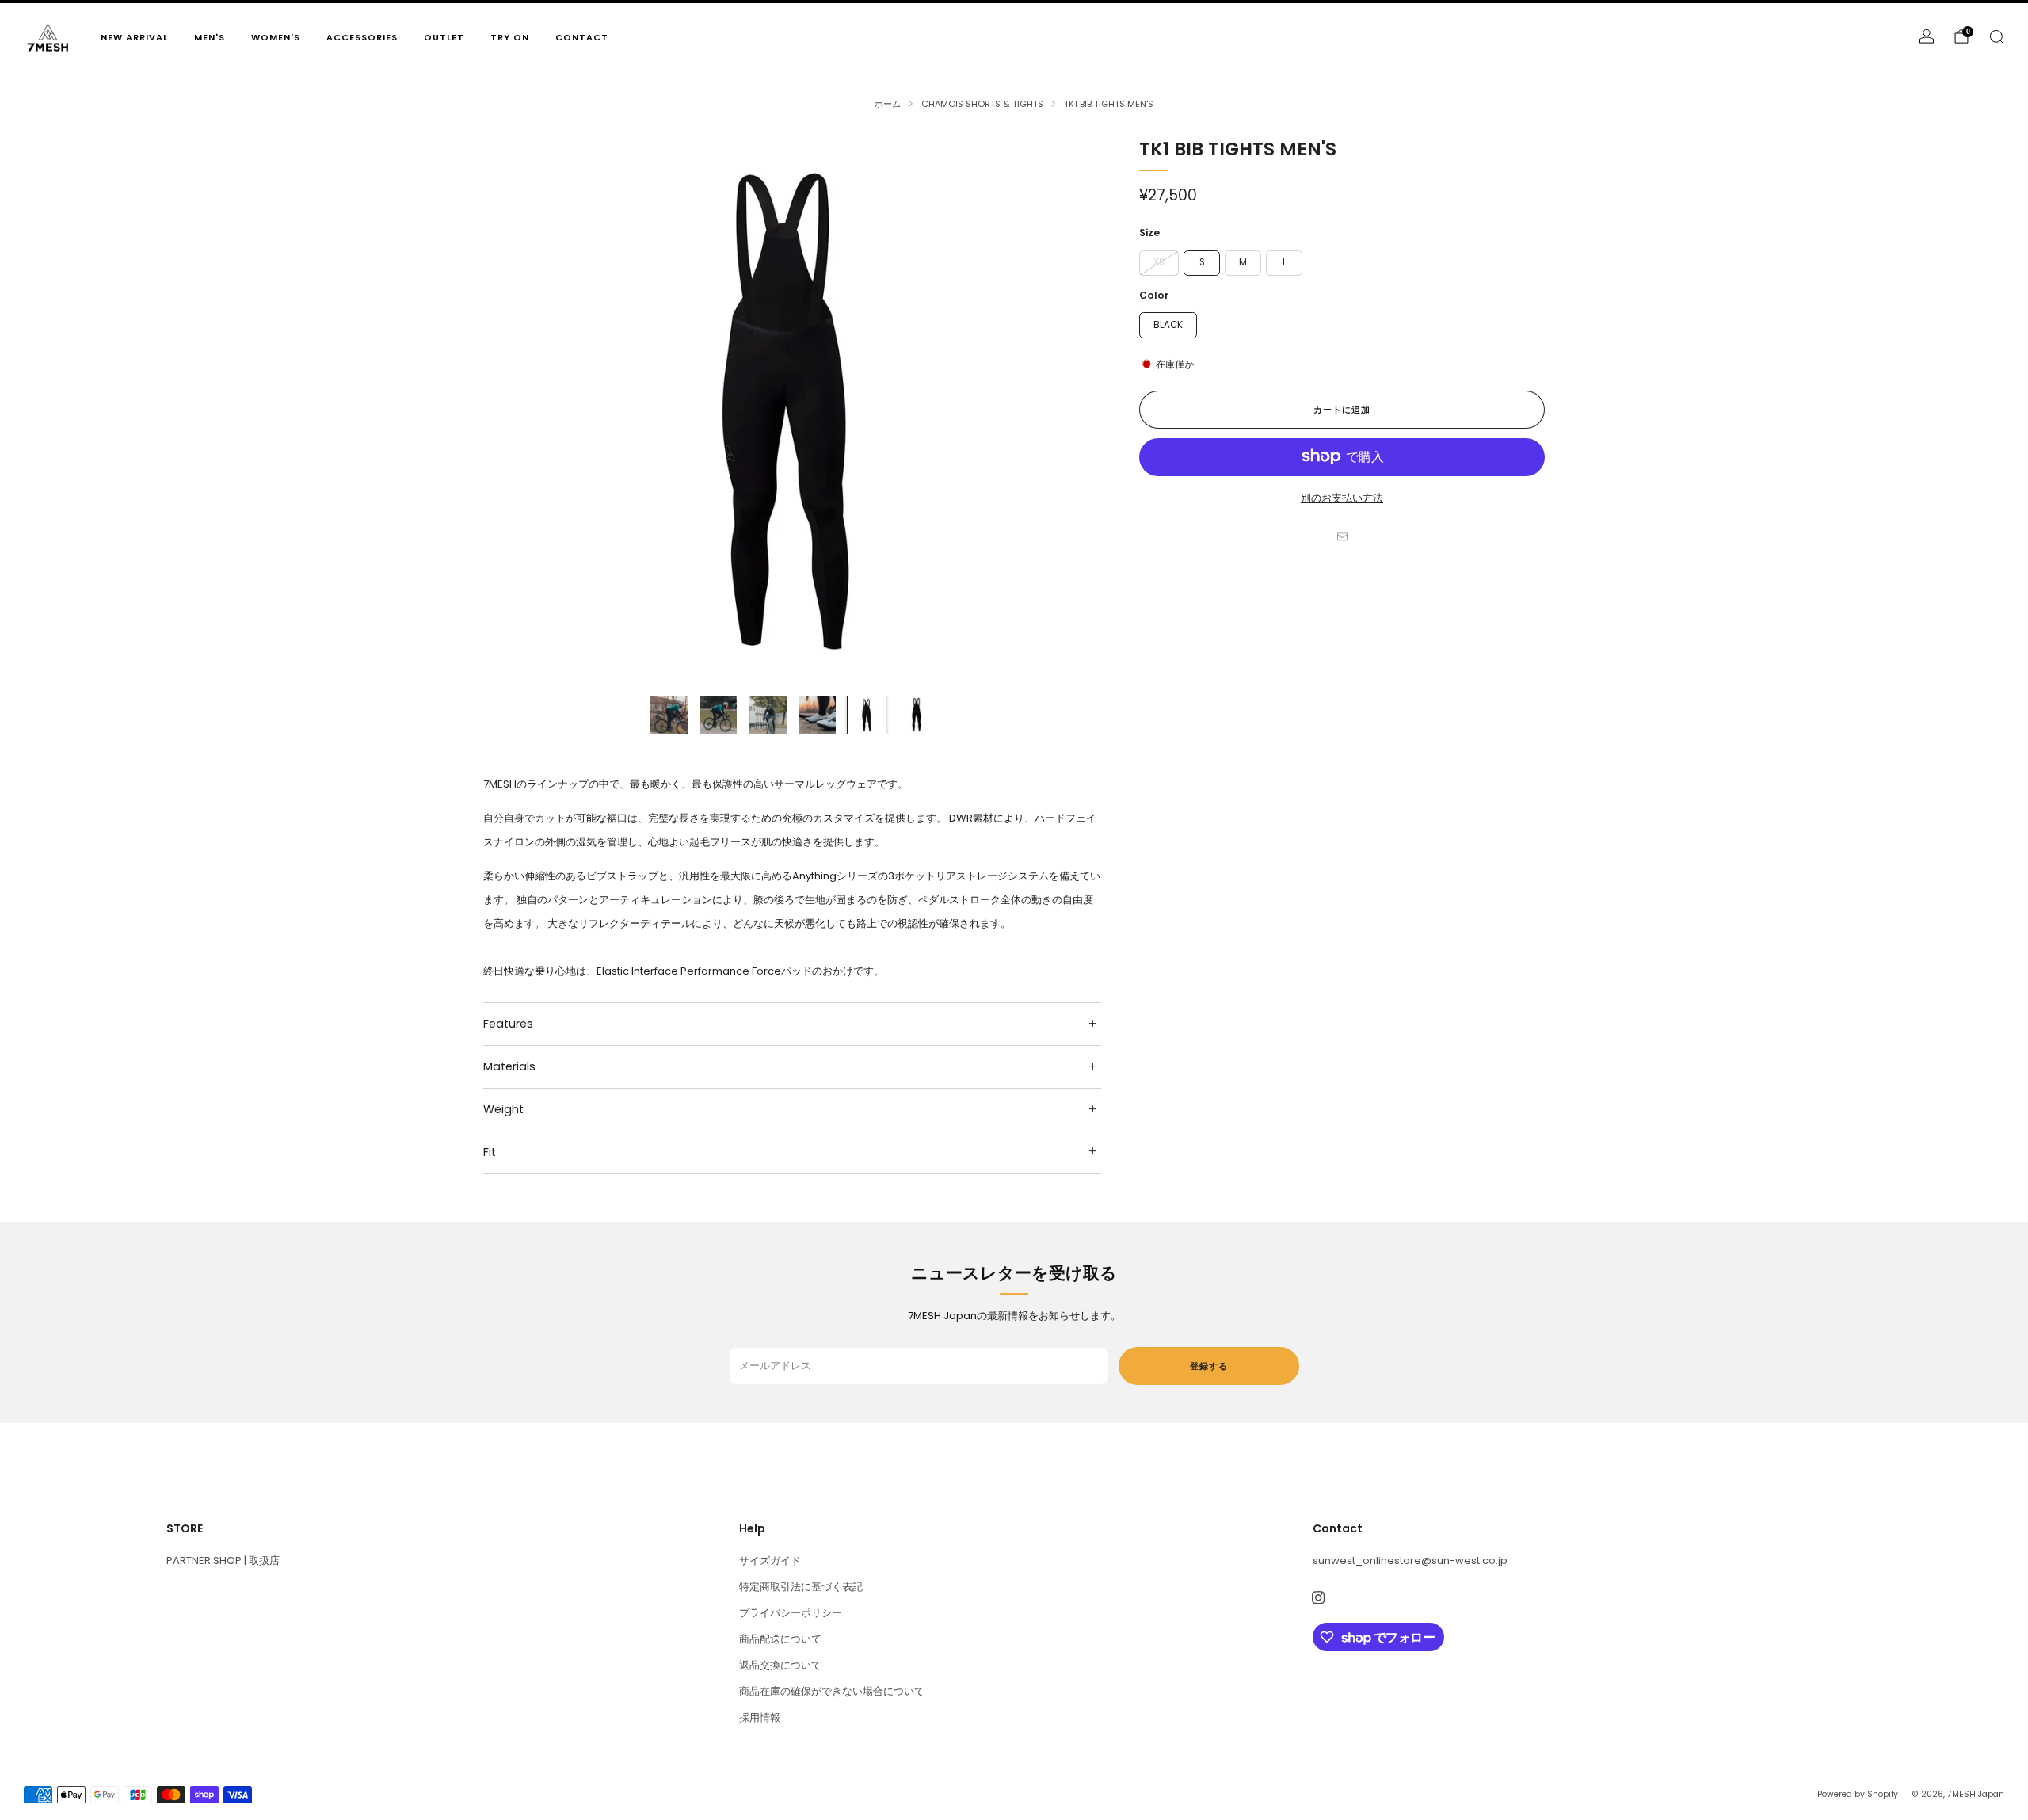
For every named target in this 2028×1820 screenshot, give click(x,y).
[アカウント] (1927, 36)
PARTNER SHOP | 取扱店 (223, 1561)
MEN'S (210, 37)
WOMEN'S (276, 37)
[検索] (1996, 36)
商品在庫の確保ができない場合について (832, 1691)
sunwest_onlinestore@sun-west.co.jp (1410, 1561)
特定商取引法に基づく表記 (801, 1587)
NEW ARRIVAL (134, 37)
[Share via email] (1342, 536)
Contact (582, 37)
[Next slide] (1070, 410)
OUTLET (444, 37)
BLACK (1168, 324)
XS (1159, 261)
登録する (1209, 1366)
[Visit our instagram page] (1319, 1598)
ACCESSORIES (362, 37)
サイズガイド (770, 1561)
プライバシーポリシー (791, 1613)
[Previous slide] (514, 410)
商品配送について (780, 1639)
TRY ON (510, 37)
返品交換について (780, 1665)
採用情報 (760, 1717)
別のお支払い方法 (1342, 497)
